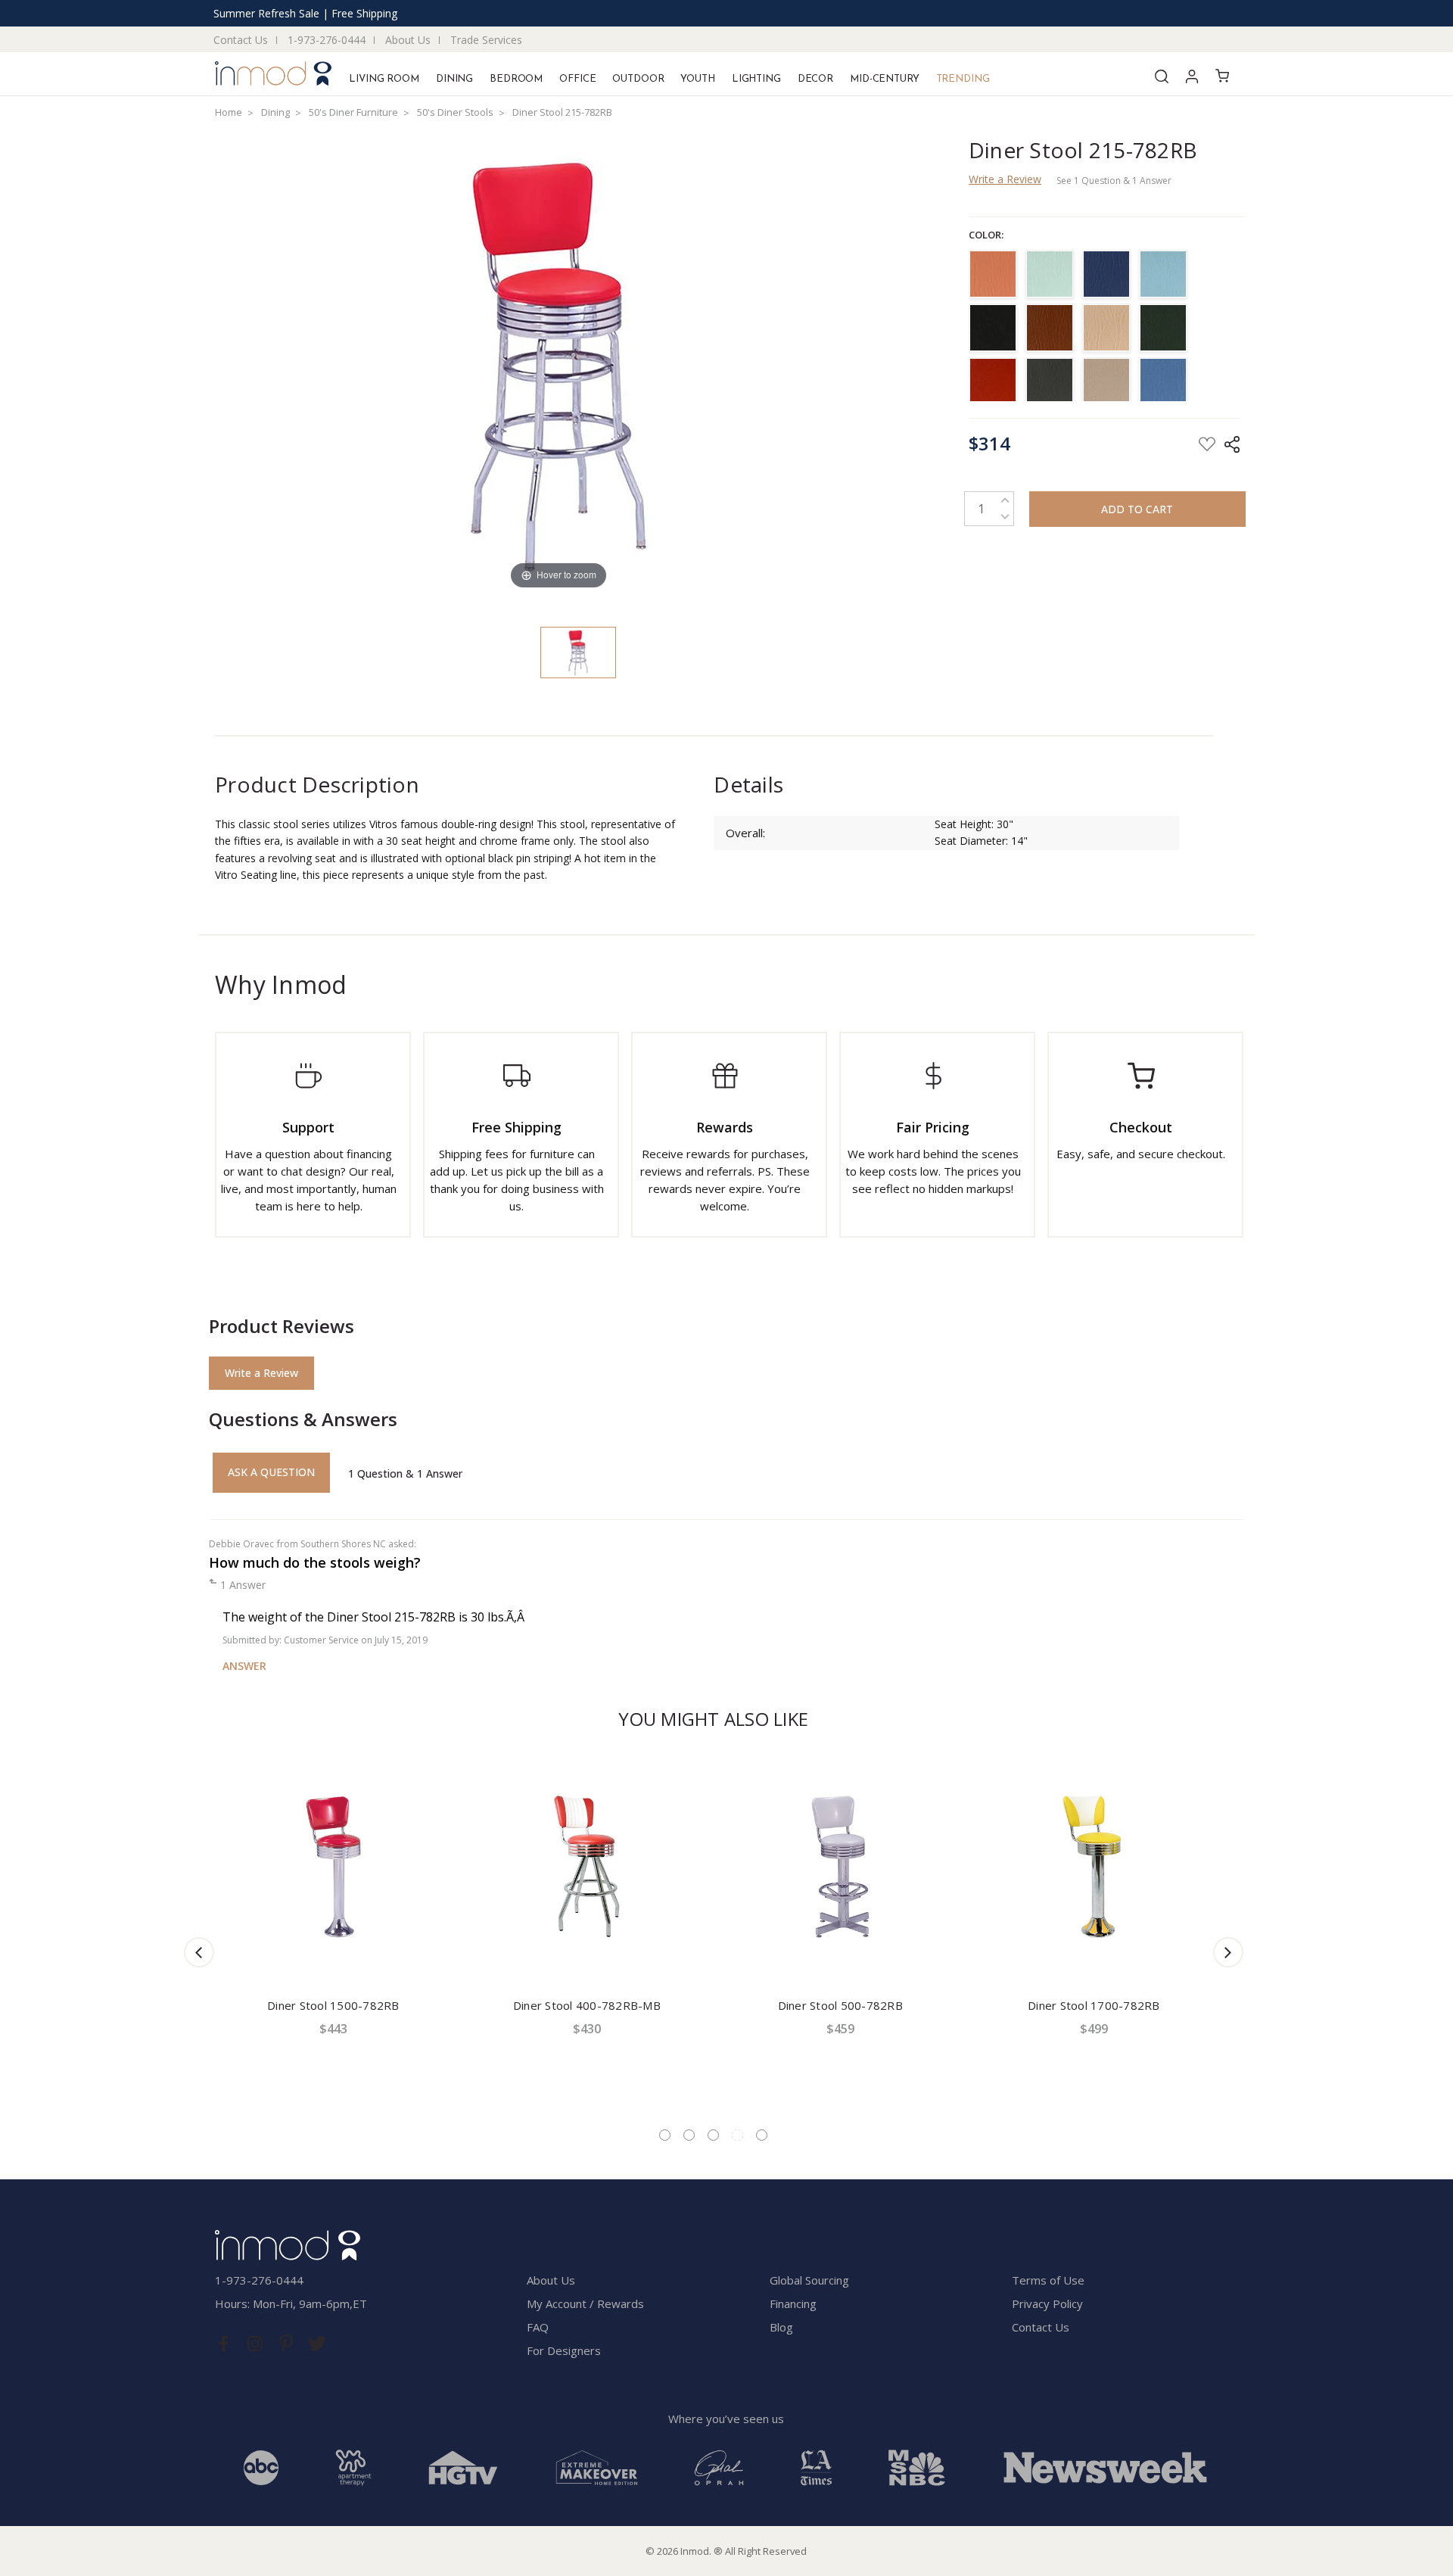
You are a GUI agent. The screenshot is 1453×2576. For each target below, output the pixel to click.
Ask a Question (271, 1472)
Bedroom (516, 79)
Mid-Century (885, 79)
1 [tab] (665, 2135)
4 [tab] (737, 2135)
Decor (815, 79)
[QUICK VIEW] (445, 1768)
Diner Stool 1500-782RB (333, 2005)
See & (1114, 181)
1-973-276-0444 (327, 40)
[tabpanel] (333, 1930)
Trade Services (486, 40)
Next (1228, 1952)
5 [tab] (762, 2135)
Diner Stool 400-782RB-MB (587, 2005)
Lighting (756, 79)
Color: (986, 235)
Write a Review (1005, 179)
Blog (781, 2327)
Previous (199, 1952)
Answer (244, 1666)
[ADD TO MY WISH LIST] (445, 1777)
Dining (454, 79)
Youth (697, 79)
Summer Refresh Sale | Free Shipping (305, 13)
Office (577, 79)
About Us (408, 40)
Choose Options (333, 1953)
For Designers (564, 2350)
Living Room (384, 79)
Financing (793, 2303)
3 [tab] (713, 2135)
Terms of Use (1048, 2280)
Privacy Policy (1047, 2303)
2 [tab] (689, 2135)
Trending (963, 79)
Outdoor (638, 79)
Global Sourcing (809, 2280)
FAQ (538, 2327)
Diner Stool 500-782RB (840, 2005)
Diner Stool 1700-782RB (1094, 2005)
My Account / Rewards (585, 2303)
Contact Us (241, 40)
